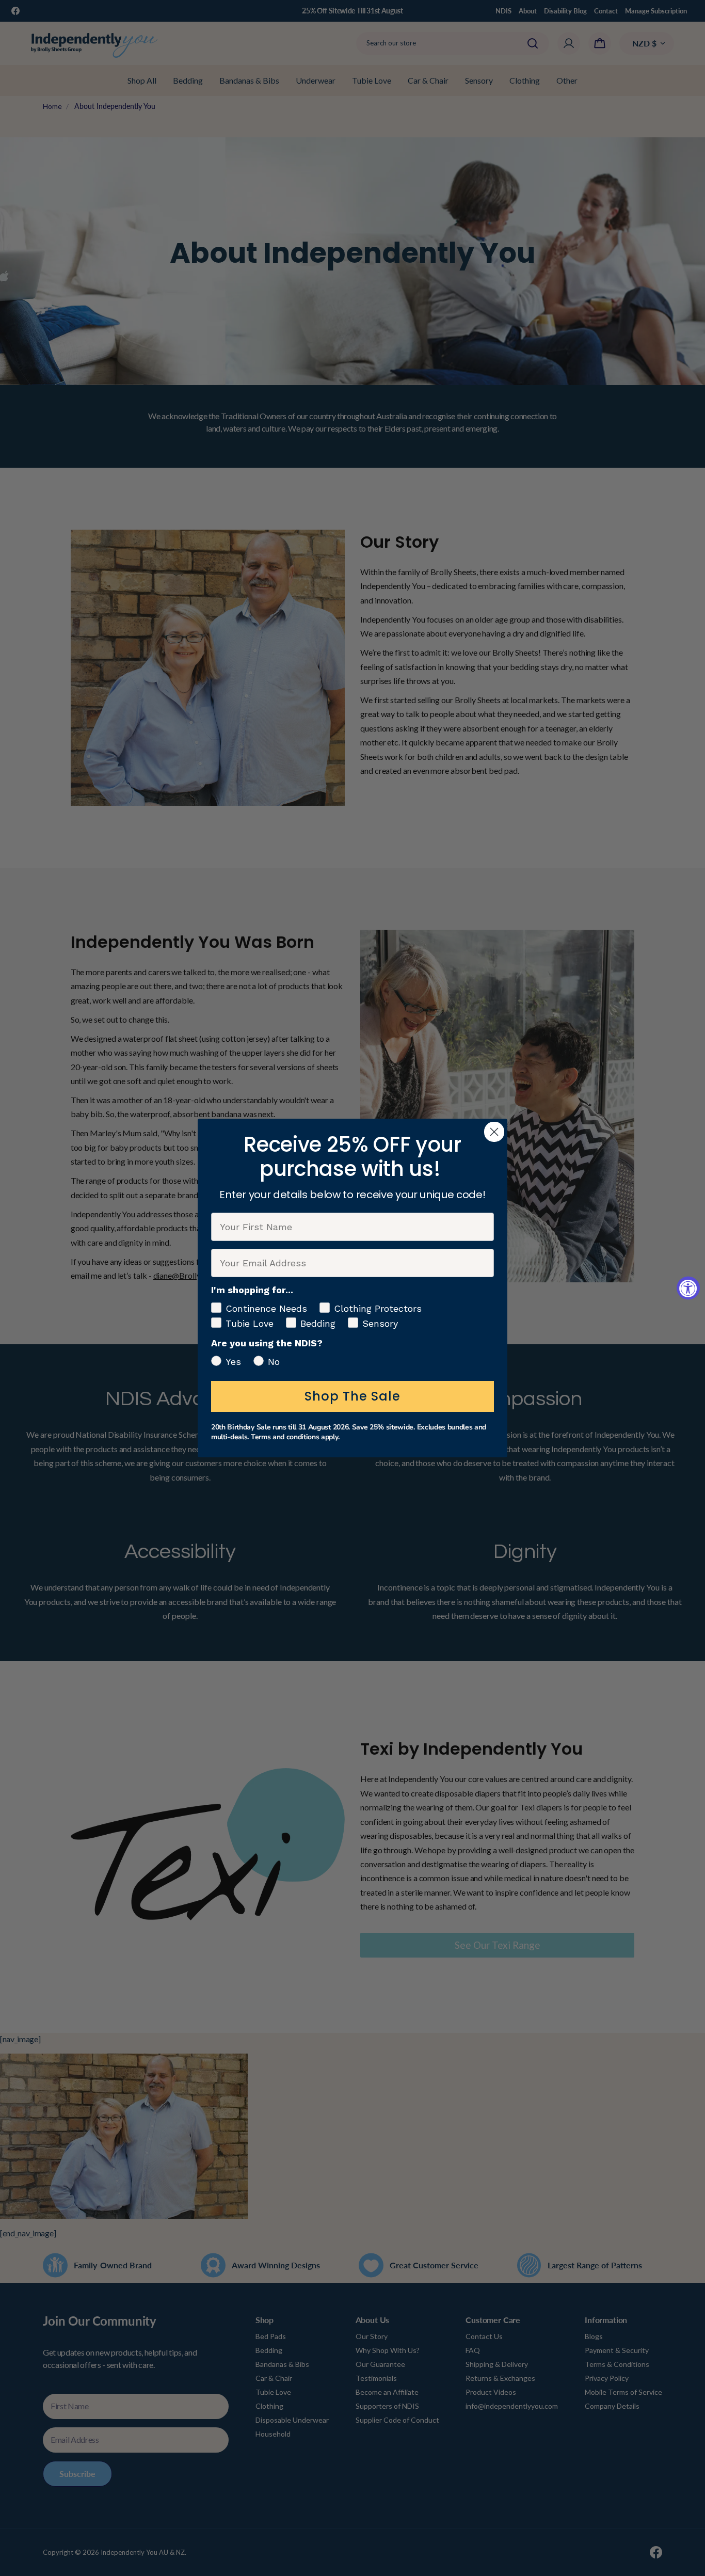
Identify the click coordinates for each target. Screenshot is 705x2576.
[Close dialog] (494, 1132)
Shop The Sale (352, 1396)
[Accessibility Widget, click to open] (688, 1288)
